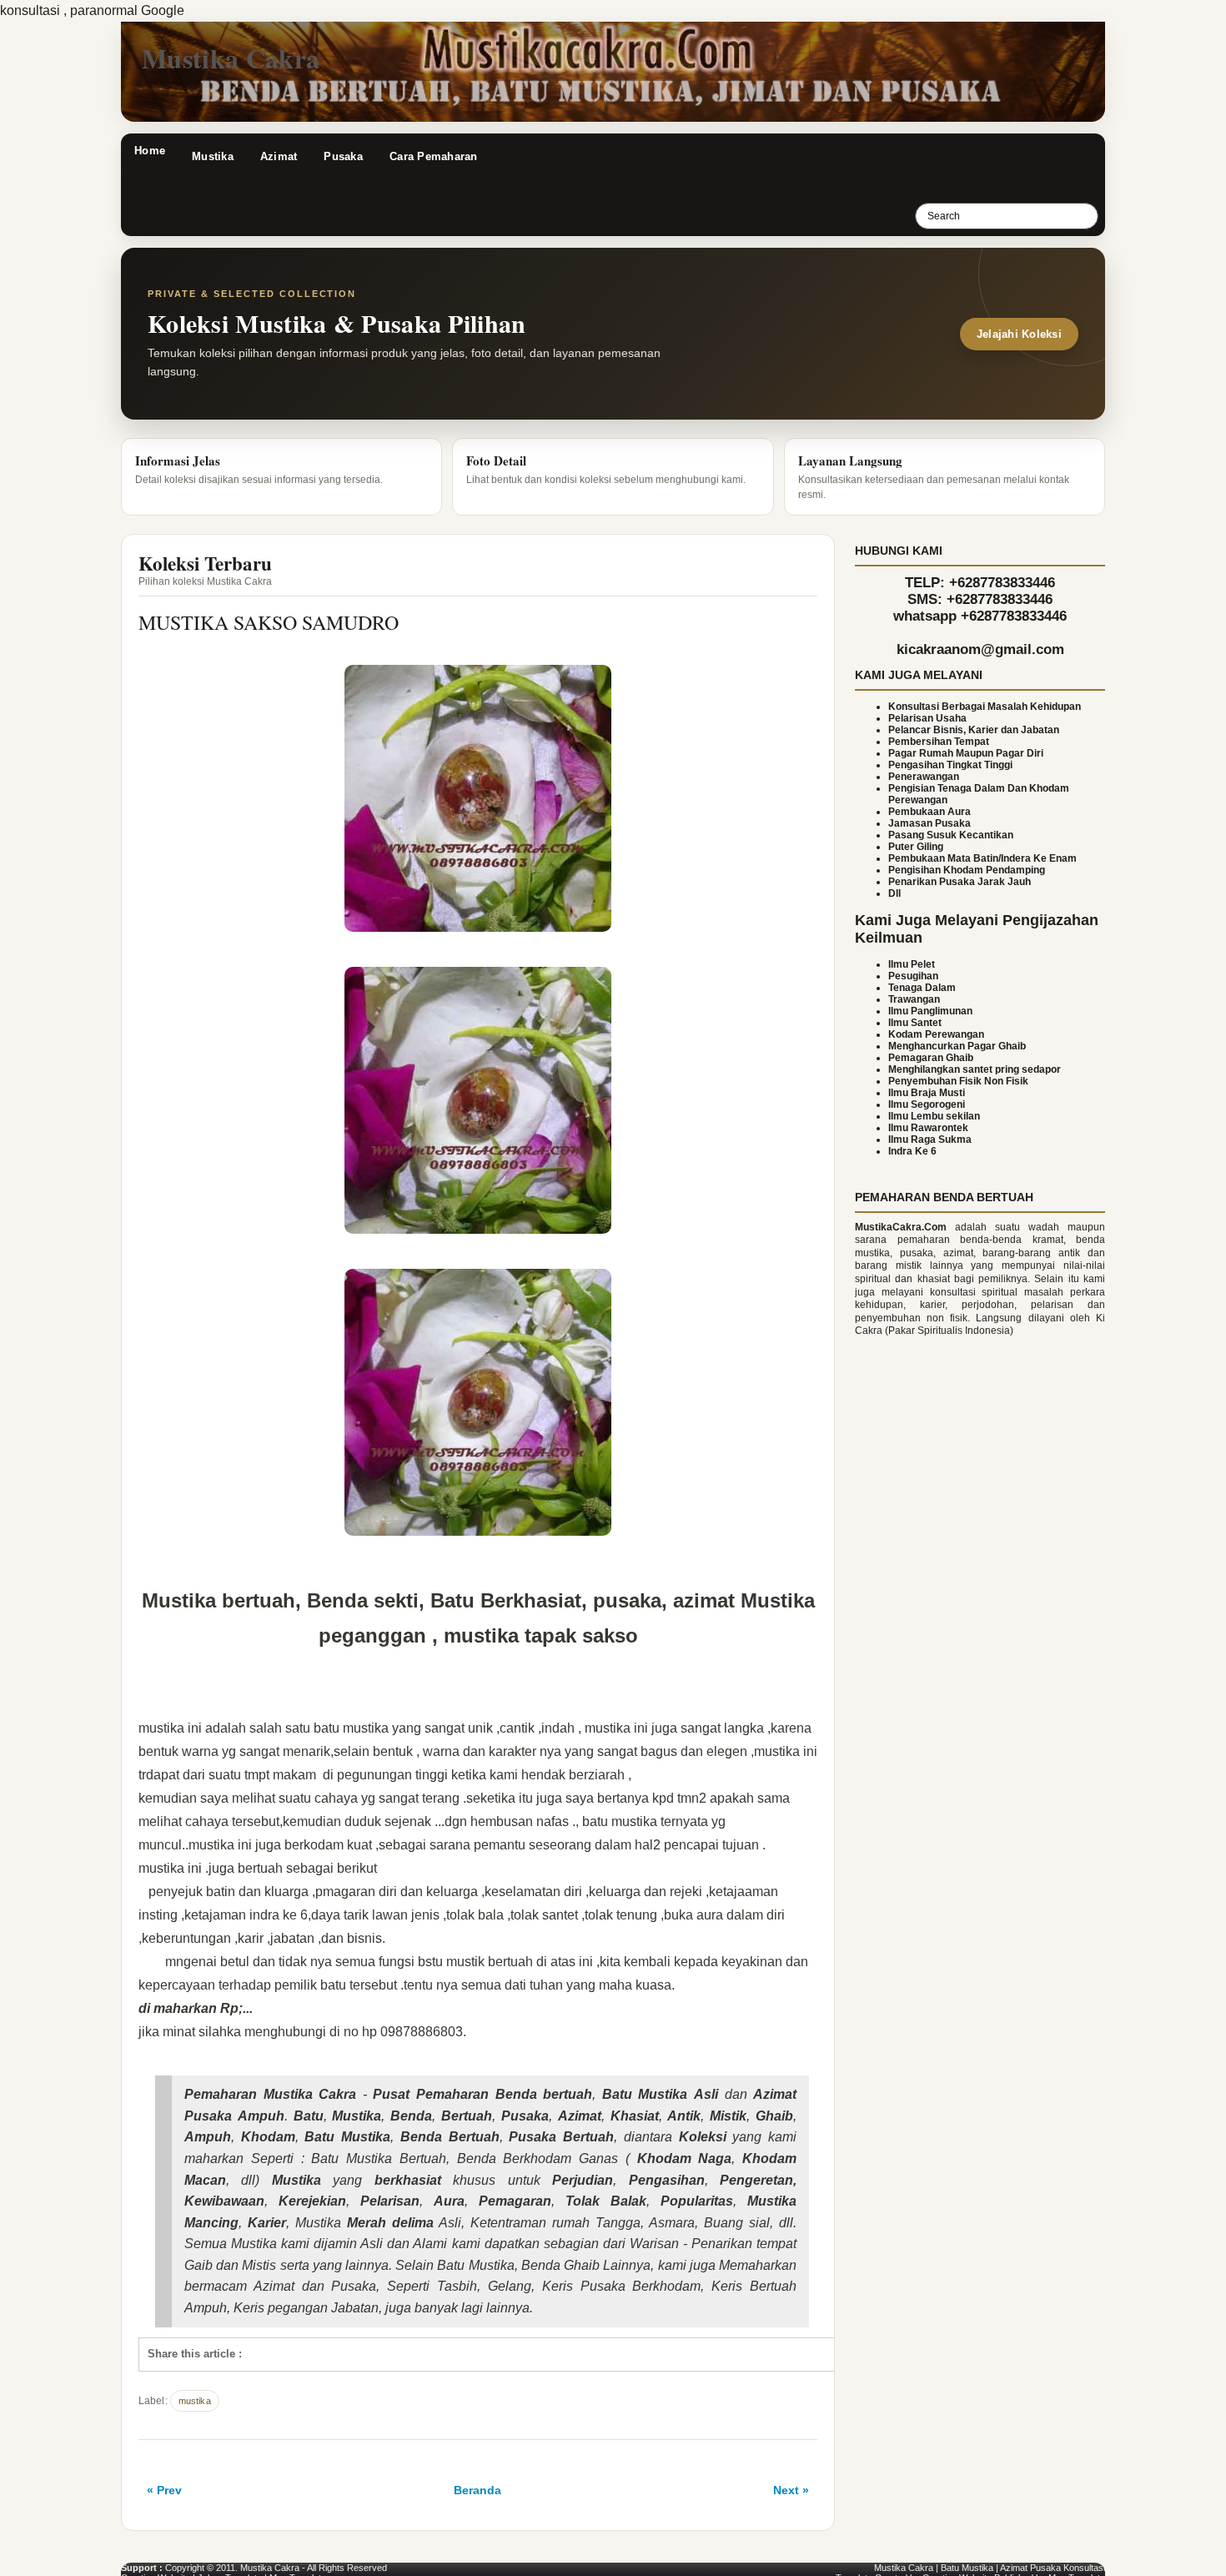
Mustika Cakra (231, 58)
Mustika (213, 156)
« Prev (164, 2490)
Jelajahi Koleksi (1019, 334)
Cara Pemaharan (434, 156)
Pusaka (343, 156)
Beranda (477, 2490)
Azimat (279, 156)
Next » (791, 2490)
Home (150, 151)
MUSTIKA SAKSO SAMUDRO (269, 622)
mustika (195, 2401)
